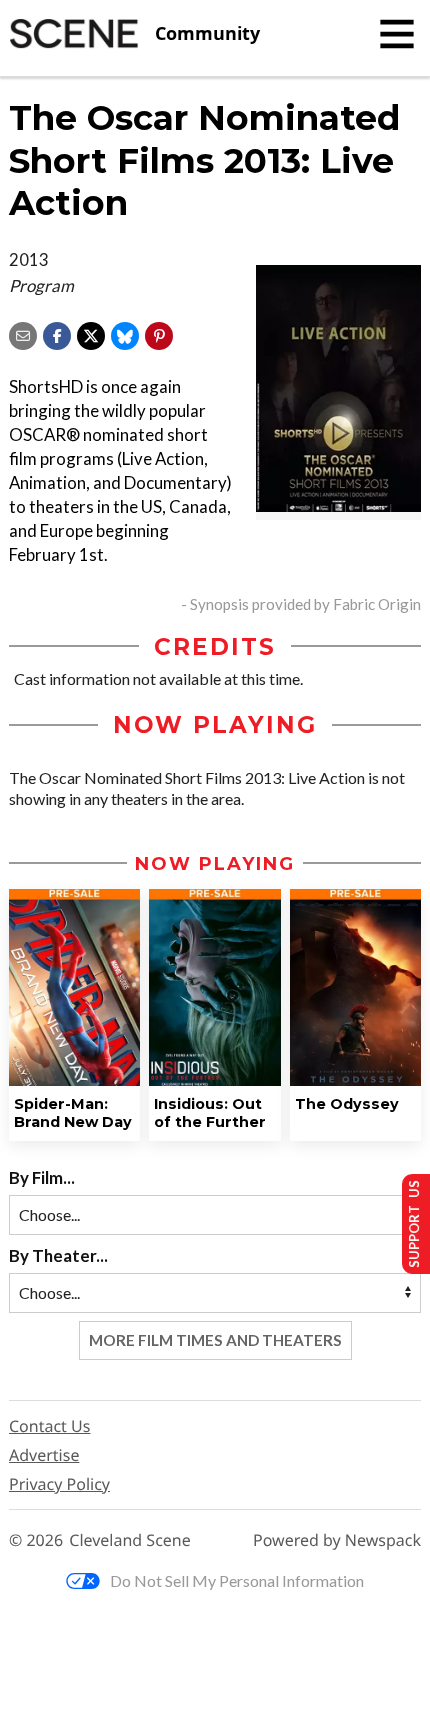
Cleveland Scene (130, 1540)
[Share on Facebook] (57, 333)
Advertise (44, 1455)
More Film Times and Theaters (215, 1340)
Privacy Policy (59, 1484)
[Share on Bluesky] (125, 333)
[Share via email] (23, 333)
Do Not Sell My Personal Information (237, 1580)
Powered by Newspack (337, 1540)
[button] (159, 333)
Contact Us (49, 1426)
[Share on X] (91, 333)
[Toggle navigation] (397, 34)
